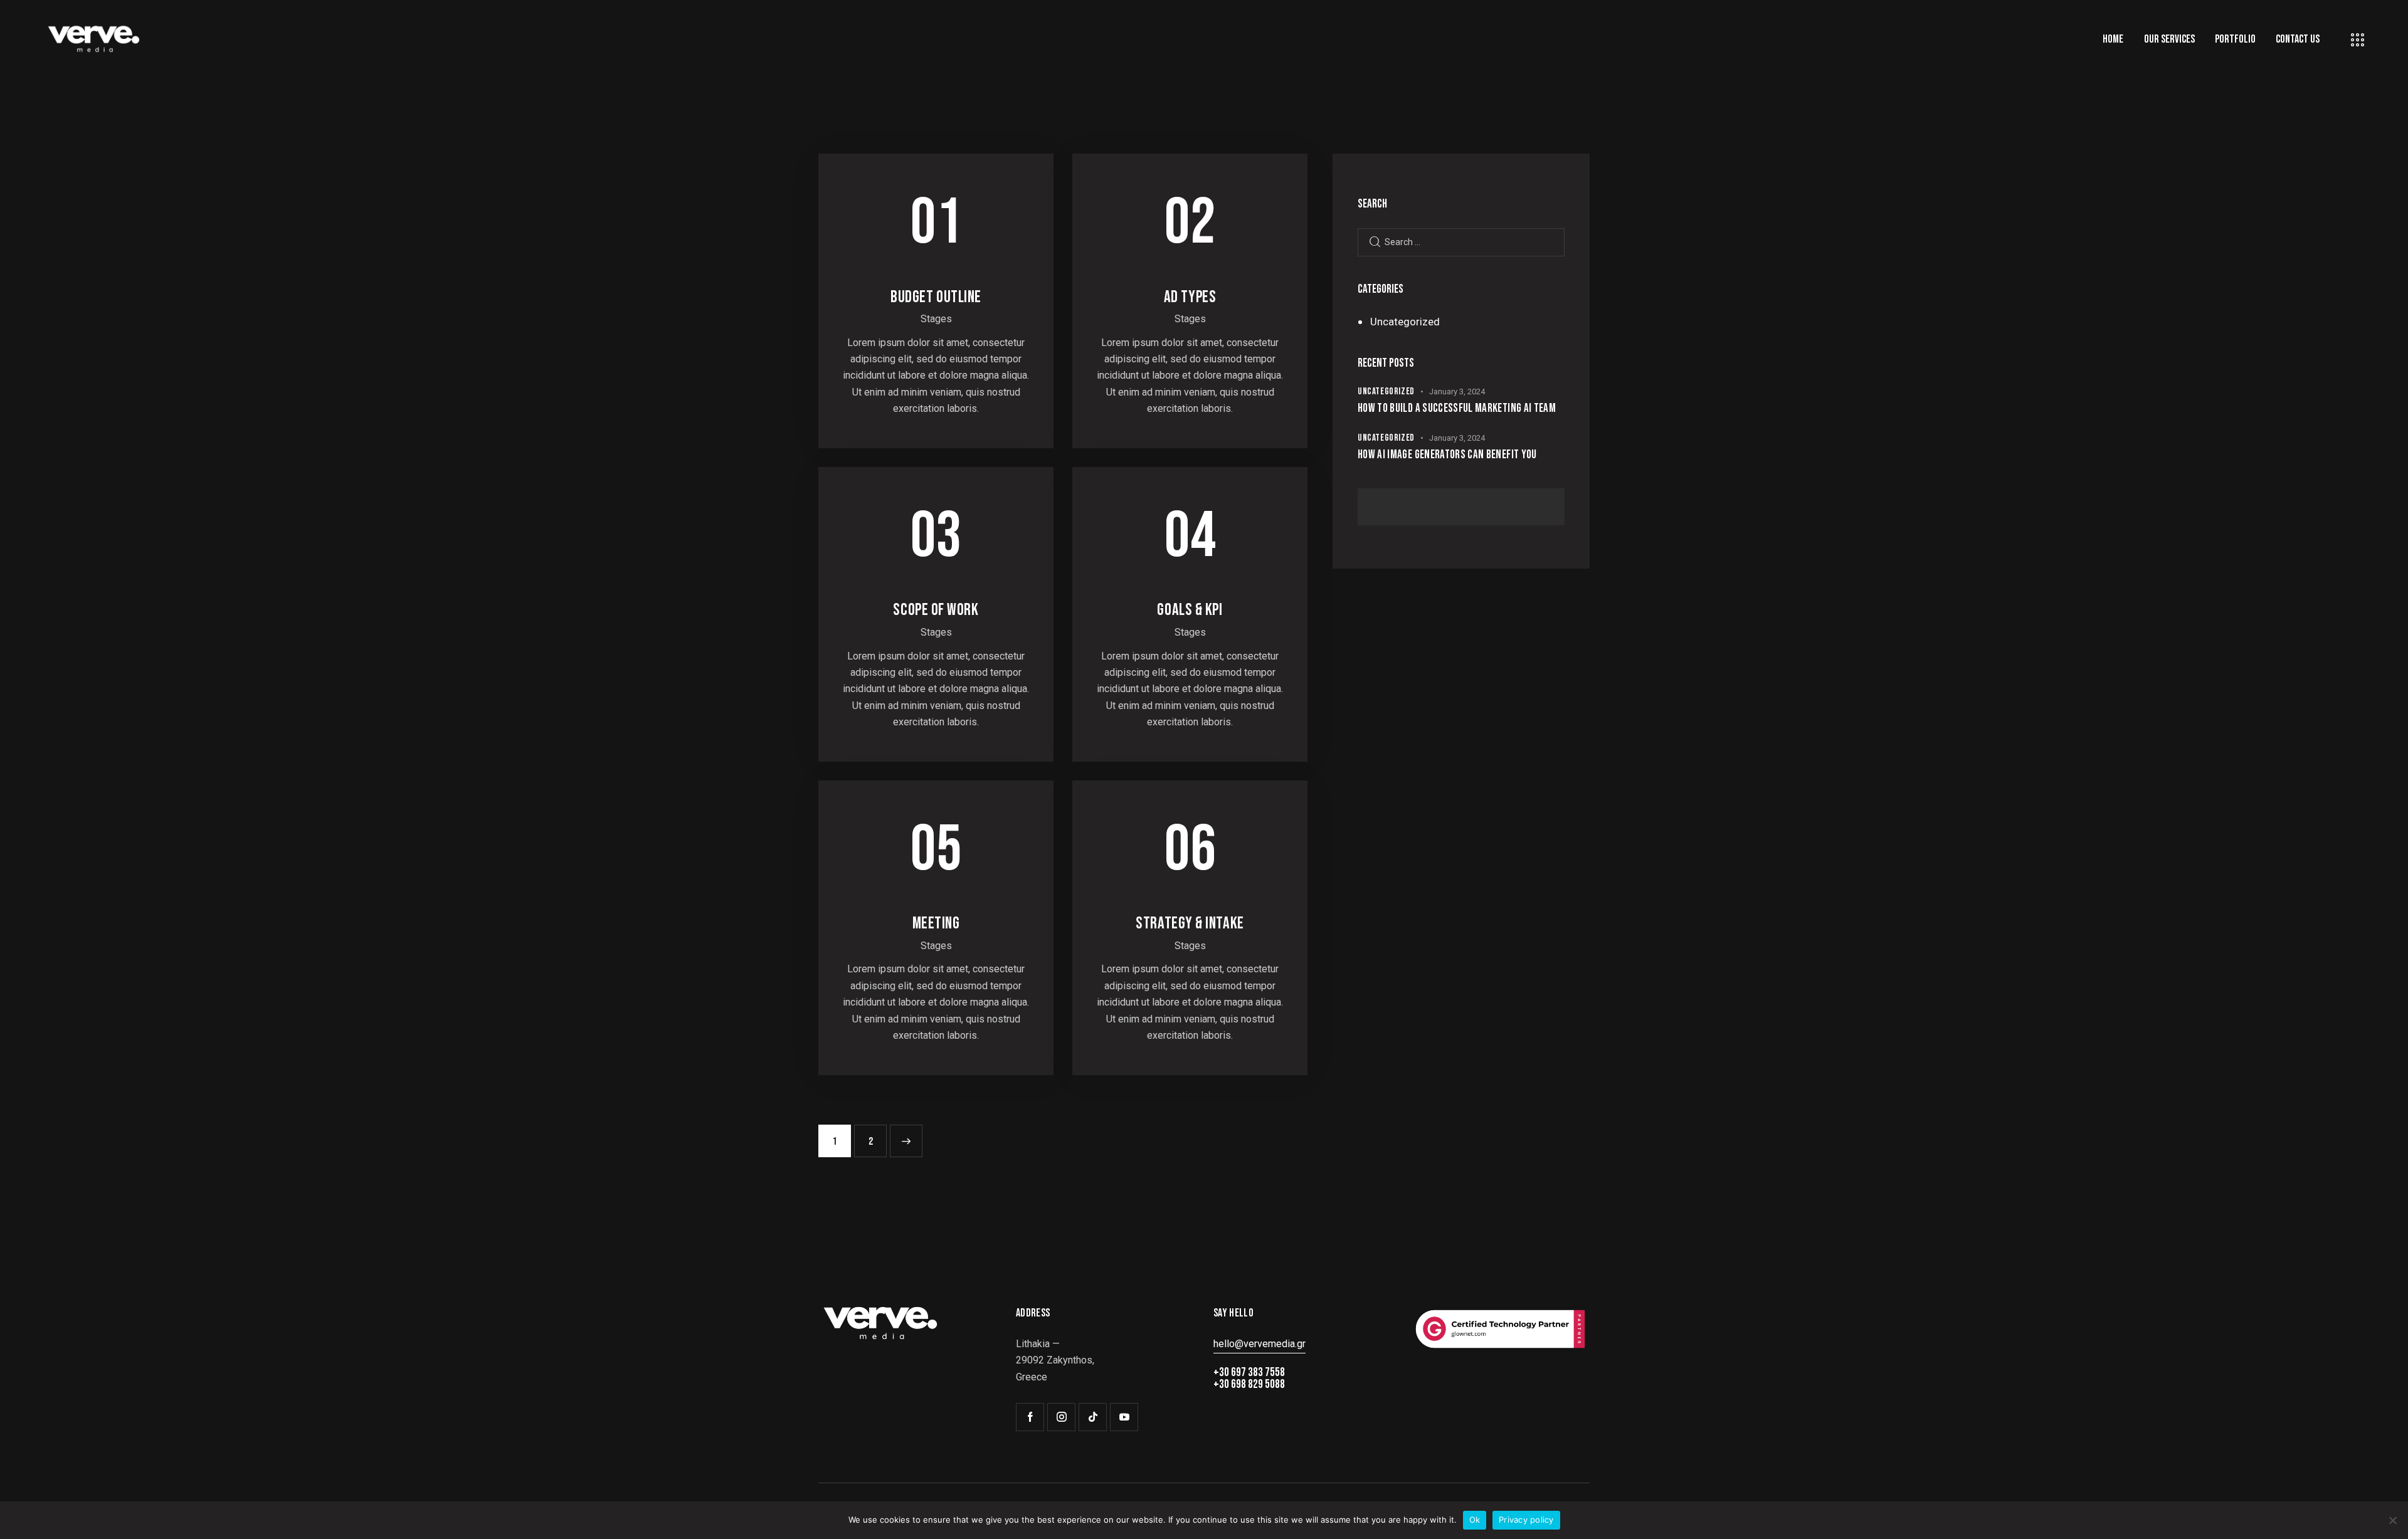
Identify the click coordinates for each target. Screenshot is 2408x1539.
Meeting (936, 923)
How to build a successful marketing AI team (1457, 409)
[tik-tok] (1093, 1417)
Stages (936, 319)
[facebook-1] (1030, 1417)
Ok (1475, 1520)
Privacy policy (1526, 1520)
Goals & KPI (1190, 610)
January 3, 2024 (1457, 391)
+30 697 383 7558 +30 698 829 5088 (1249, 1379)
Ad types (1190, 297)
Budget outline (936, 297)
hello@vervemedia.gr (1259, 1344)
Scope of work (936, 610)
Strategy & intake (1190, 923)
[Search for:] (1461, 241)
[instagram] (1061, 1417)
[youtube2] (1124, 1417)
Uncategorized (1405, 322)
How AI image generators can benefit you (1447, 455)
